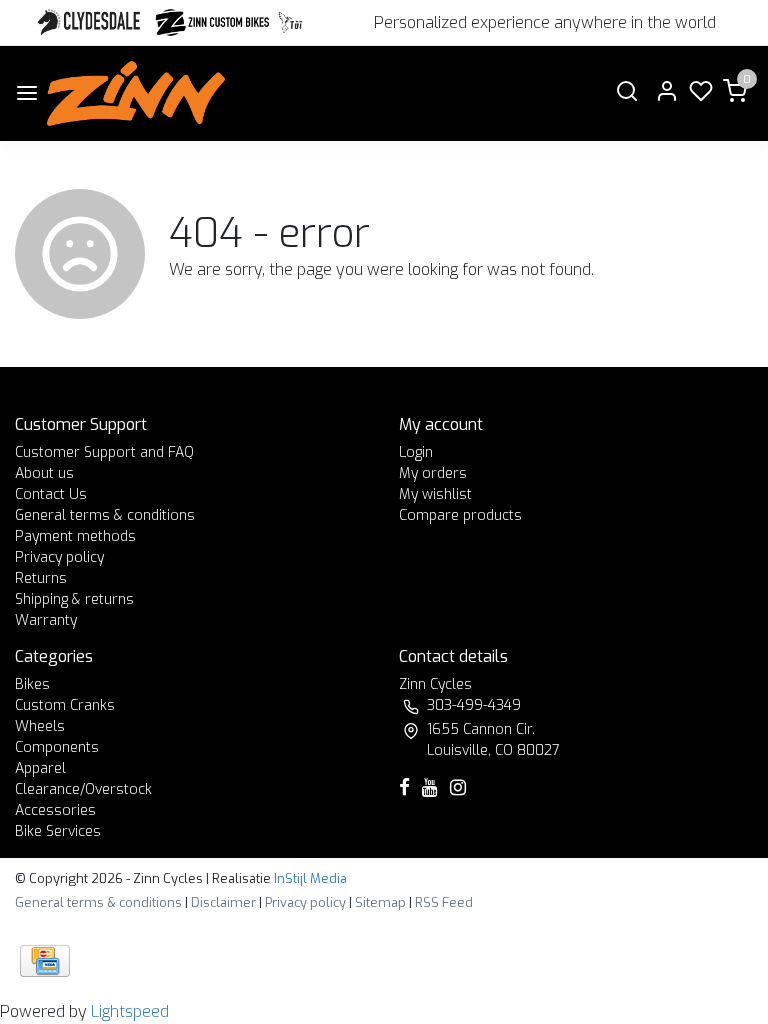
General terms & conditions (105, 515)
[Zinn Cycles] (213, 22)
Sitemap (380, 902)
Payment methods (75, 536)
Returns (41, 578)
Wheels (40, 726)
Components (57, 747)
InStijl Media (309, 878)
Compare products (460, 515)
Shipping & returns (74, 599)
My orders (433, 473)
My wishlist (435, 494)
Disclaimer (223, 902)
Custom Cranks (65, 705)
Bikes (32, 684)
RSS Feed (444, 902)
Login (416, 452)
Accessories (55, 810)
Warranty (46, 620)
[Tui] (290, 22)
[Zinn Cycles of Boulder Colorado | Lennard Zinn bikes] (136, 93)
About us (44, 473)
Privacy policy (59, 557)
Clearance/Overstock (83, 789)
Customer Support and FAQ (104, 452)
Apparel (40, 768)
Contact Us (51, 494)
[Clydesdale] (91, 22)
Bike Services (58, 831)
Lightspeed (130, 1011)
